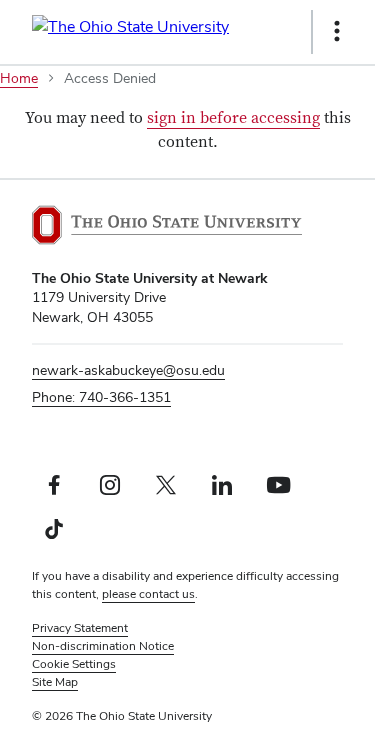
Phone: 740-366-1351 (101, 397)
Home (19, 78)
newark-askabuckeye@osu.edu (128, 370)
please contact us (148, 594)
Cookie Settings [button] (74, 664)
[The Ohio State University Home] (167, 225)
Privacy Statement (80, 628)
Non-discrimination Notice (103, 646)
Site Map (55, 682)
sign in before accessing (233, 118)
